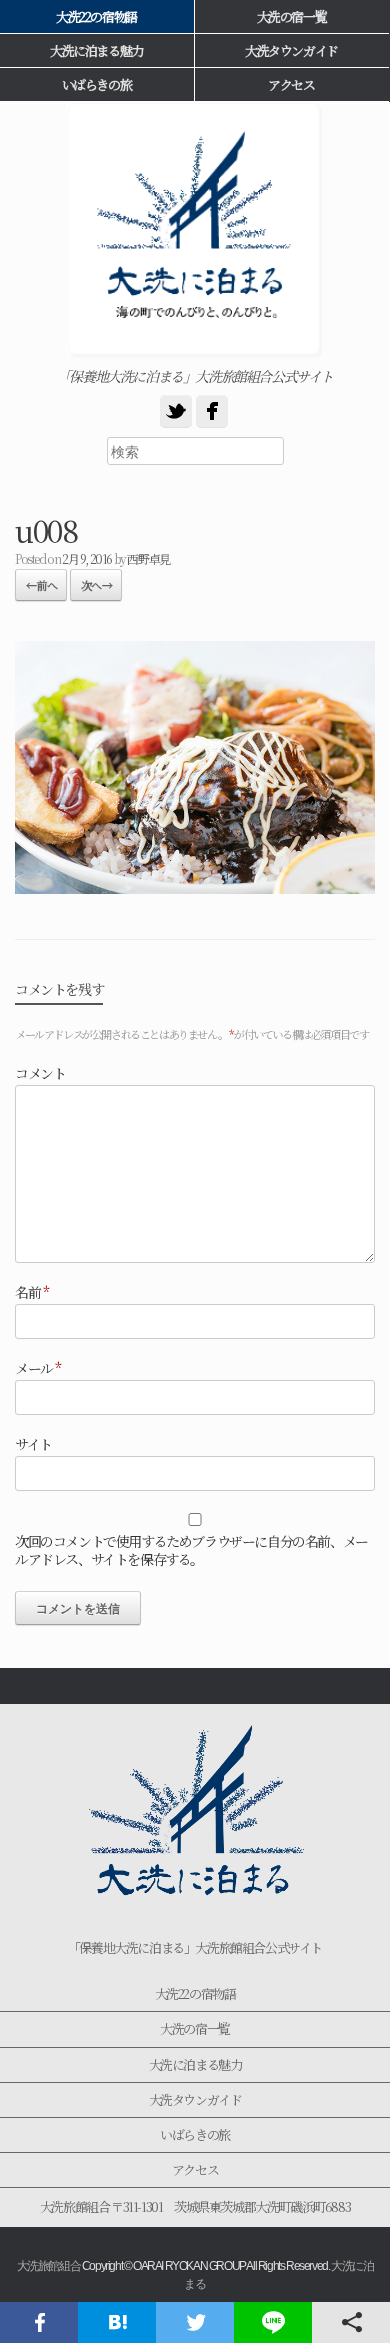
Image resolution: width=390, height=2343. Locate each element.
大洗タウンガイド (291, 50)
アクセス (291, 84)
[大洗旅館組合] (195, 230)
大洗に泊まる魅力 (195, 2064)
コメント (40, 1073)
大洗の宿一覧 (292, 16)
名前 (31, 1292)
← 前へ (41, 585)
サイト (33, 1444)
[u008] (195, 887)
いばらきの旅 (195, 2134)
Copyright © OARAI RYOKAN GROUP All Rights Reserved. (206, 2266)
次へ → (96, 585)
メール (38, 1368)
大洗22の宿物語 (195, 1993)
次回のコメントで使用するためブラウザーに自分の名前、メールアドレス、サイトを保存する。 (191, 1550)
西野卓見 (148, 558)
